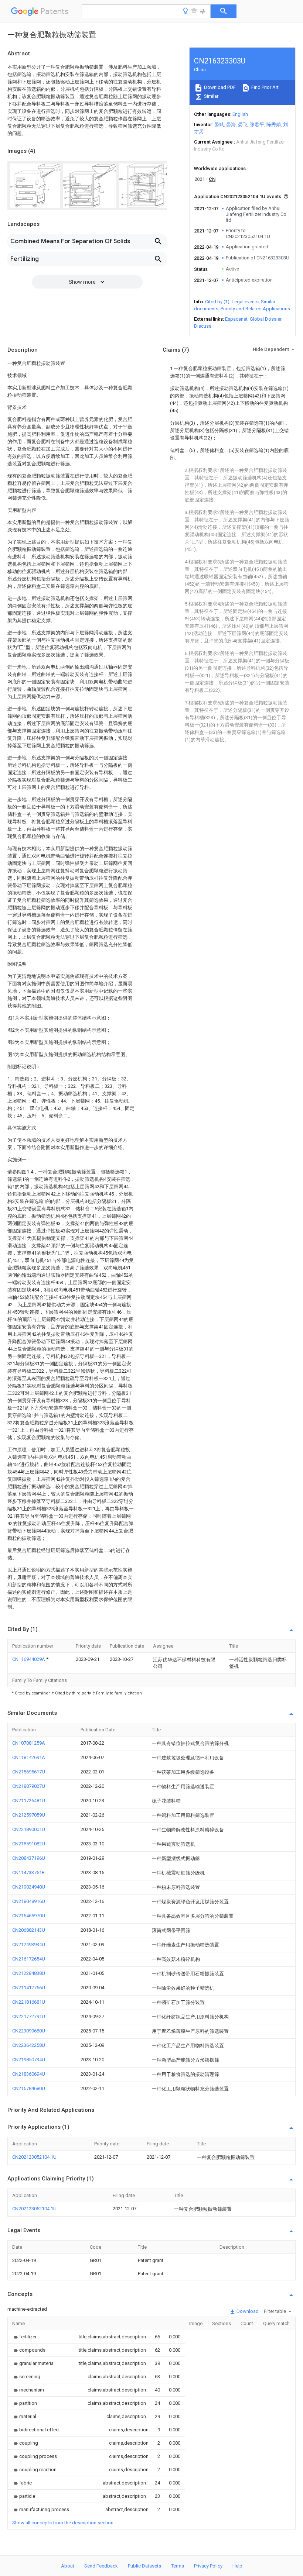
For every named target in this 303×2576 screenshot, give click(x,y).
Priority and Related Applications (255, 309)
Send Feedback (101, 2566)
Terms (178, 2566)
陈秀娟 (274, 125)
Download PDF (219, 87)
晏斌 (219, 125)
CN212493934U (29, 1944)
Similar (211, 96)
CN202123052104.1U (34, 2157)
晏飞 (243, 125)
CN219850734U (29, 2060)
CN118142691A (29, 1757)
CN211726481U (29, 1801)
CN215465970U (29, 1916)
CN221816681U (29, 2002)
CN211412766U (29, 1988)
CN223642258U (29, 2045)
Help (237, 2566)
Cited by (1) (217, 302)
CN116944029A (29, 1659)
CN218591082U (29, 1844)
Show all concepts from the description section (63, 2523)
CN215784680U (29, 2088)
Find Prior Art (264, 87)
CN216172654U (29, 1959)
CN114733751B (28, 1872)
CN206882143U (29, 1930)
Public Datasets (144, 2566)
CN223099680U (29, 2031)
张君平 (257, 125)
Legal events (245, 302)
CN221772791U (29, 2016)
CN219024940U (29, 1887)
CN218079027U (29, 1786)
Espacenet (236, 319)
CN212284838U (29, 1973)
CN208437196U (29, 1858)
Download (247, 2311)
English (240, 114)
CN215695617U (29, 1772)
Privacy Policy (208, 2566)
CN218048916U (29, 1901)
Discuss (203, 326)
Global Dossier (266, 319)
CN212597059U (29, 1815)
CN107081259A (29, 1743)
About (68, 2566)
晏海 (231, 125)
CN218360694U (29, 2074)
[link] (24, 2337)
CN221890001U (29, 1829)
